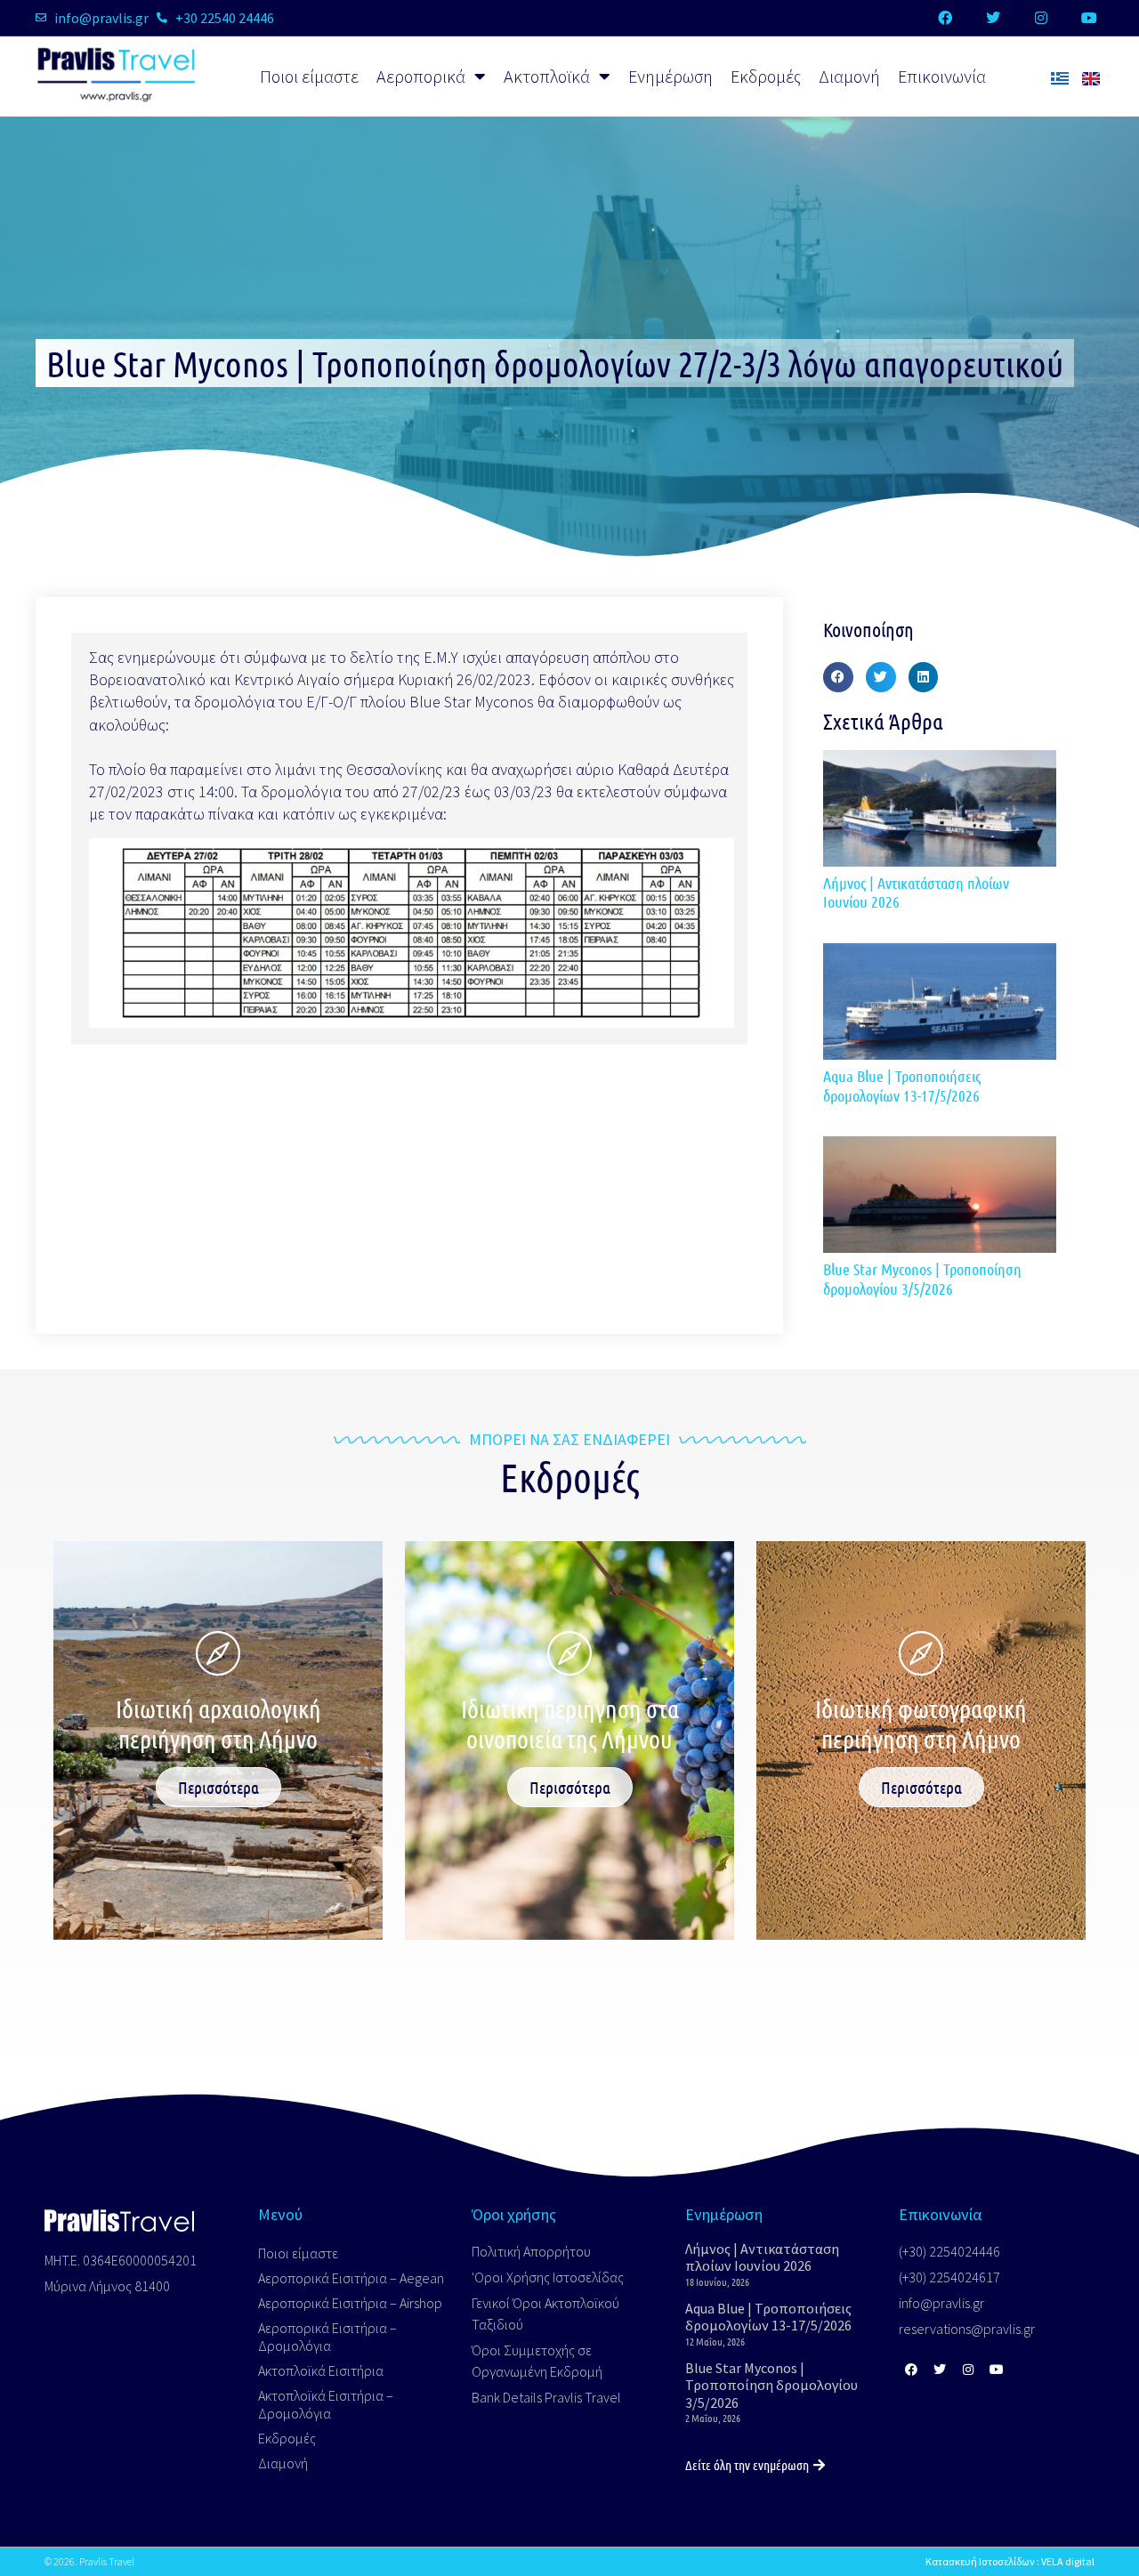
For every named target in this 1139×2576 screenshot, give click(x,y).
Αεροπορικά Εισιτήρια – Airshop (350, 2303)
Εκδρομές (766, 76)
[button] (838, 677)
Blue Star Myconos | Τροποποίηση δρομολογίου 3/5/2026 (922, 1279)
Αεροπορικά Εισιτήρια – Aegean (351, 2278)
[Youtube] (1089, 18)
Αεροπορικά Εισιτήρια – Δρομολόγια (327, 2337)
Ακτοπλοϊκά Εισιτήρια (321, 2370)
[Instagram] (1041, 18)
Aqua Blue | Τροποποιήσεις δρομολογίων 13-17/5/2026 (902, 1086)
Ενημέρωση (670, 76)
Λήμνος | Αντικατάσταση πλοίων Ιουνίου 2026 (916, 892)
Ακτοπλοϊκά (547, 76)
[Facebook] (945, 18)
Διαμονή (849, 76)
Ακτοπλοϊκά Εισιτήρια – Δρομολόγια (326, 2404)
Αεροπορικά (421, 76)
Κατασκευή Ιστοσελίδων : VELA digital (1010, 2561)
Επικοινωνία (942, 76)
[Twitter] (993, 18)
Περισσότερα (218, 1787)
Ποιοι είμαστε (309, 76)
